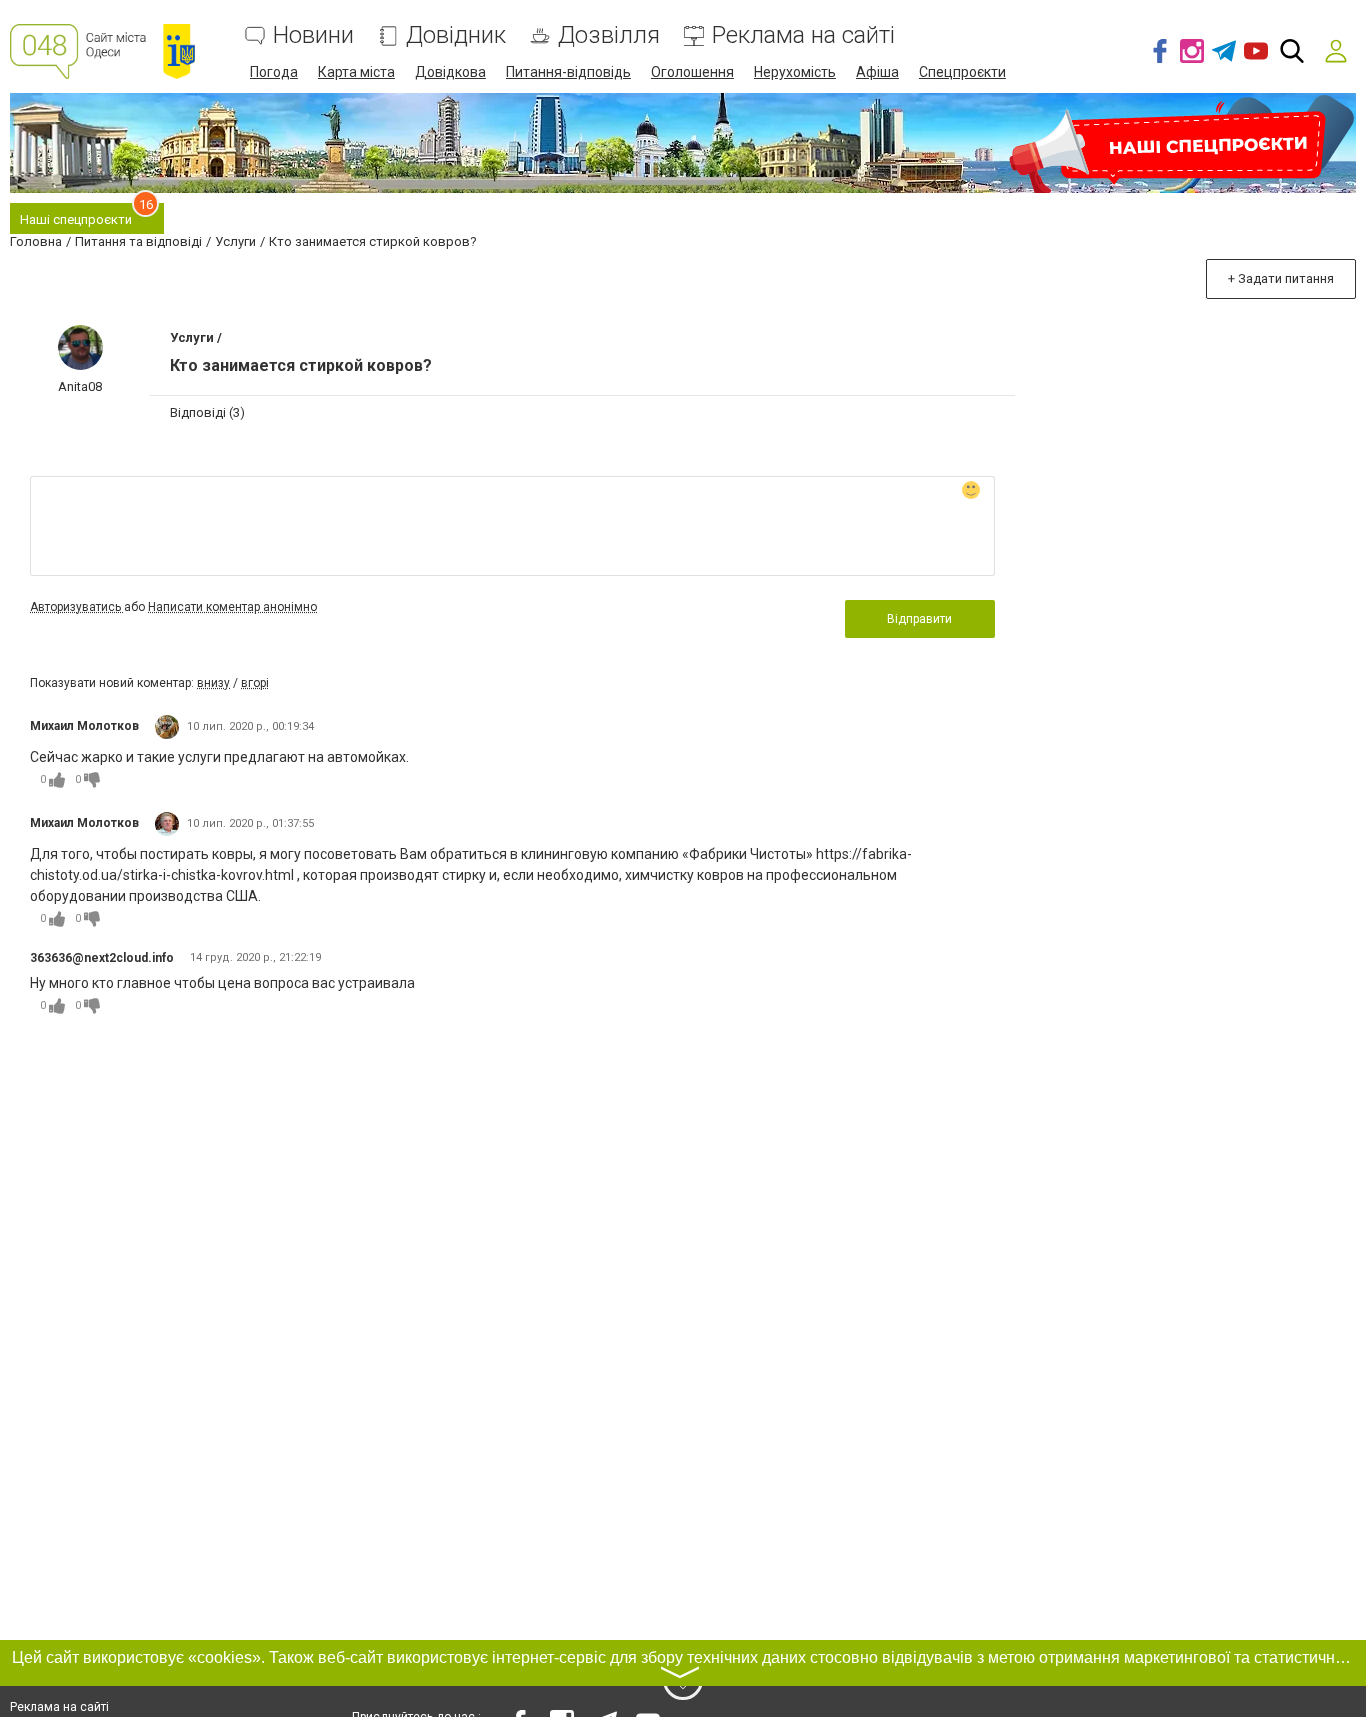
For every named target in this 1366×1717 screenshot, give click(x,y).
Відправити (919, 619)
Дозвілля (609, 35)
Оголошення (692, 72)
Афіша (877, 72)
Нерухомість (795, 72)
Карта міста (356, 72)
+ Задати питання (1281, 278)
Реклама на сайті (803, 35)
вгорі (255, 683)
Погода (274, 72)
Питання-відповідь (568, 72)
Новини (313, 35)
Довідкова (450, 72)
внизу (213, 683)
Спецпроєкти (962, 72)
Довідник (456, 35)
